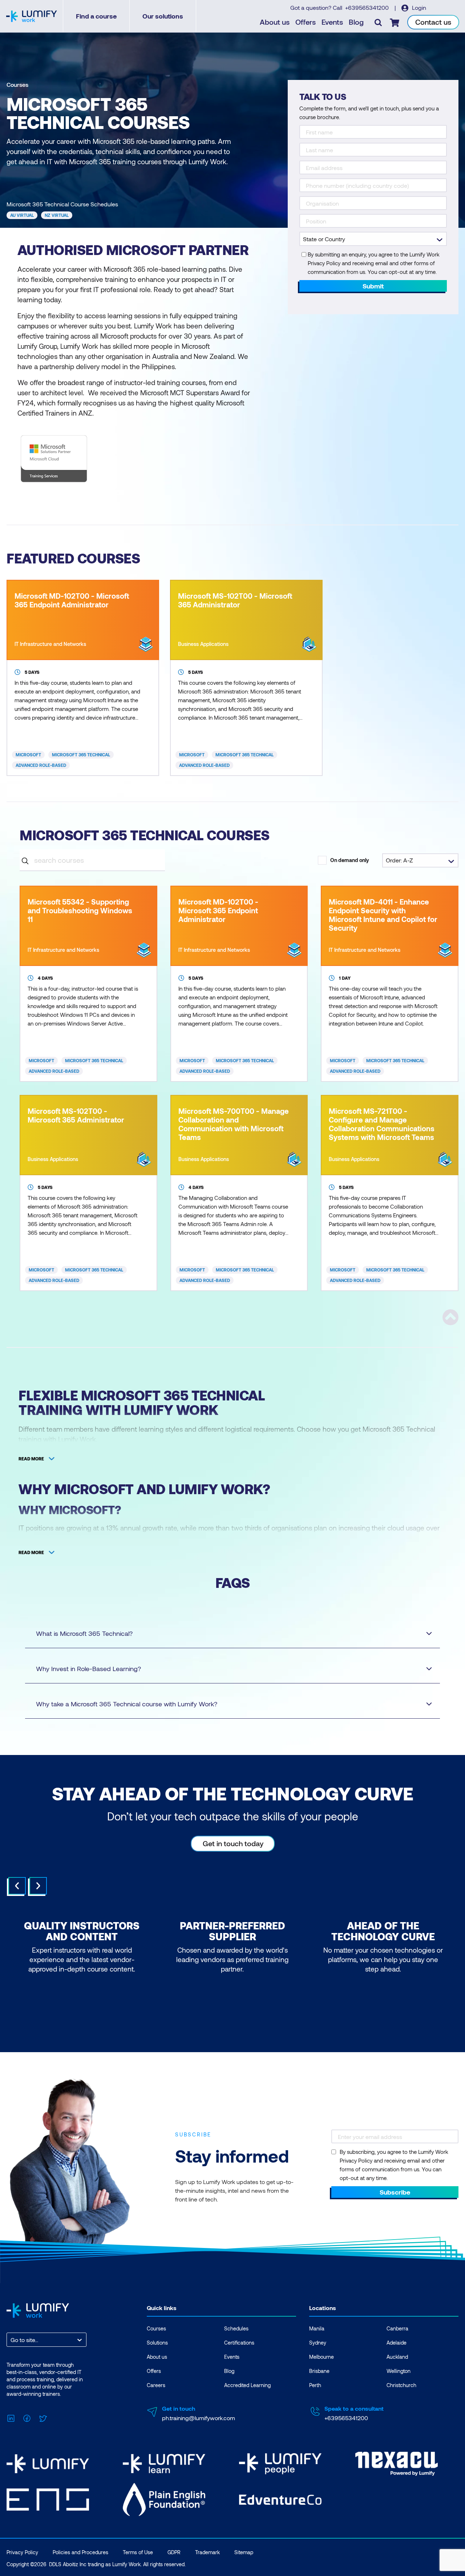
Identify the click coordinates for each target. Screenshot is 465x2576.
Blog (356, 22)
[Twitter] (43, 2417)
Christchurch (401, 2385)
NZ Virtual (57, 215)
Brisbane (319, 2371)
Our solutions (163, 16)
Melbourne (322, 2357)
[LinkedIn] (11, 2417)
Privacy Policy (22, 2552)
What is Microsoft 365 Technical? (84, 1633)
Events (332, 22)
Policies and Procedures (80, 2552)
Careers (156, 2385)
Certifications (239, 2343)
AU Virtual (22, 215)
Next (38, 1886)
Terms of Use (138, 2552)
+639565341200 (368, 7)
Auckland (397, 2357)
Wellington (399, 2371)
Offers (306, 22)
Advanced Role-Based (41, 765)
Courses (17, 84)
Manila (317, 2328)
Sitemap (244, 2552)
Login (418, 7)
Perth (315, 2385)
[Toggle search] (378, 22)
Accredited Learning (247, 2385)
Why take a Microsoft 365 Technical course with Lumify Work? (127, 1704)
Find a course (96, 16)
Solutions (157, 2343)
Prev (17, 1886)
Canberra (397, 2328)
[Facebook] (27, 2417)
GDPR (174, 2552)
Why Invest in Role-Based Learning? (88, 1669)
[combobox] (11, 2340)
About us (275, 22)
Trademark (207, 2552)
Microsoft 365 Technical (81, 755)
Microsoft (28, 755)
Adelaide (397, 2343)
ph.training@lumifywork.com (199, 2418)
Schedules (236, 2328)
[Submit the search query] (25, 860)
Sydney (318, 2343)
